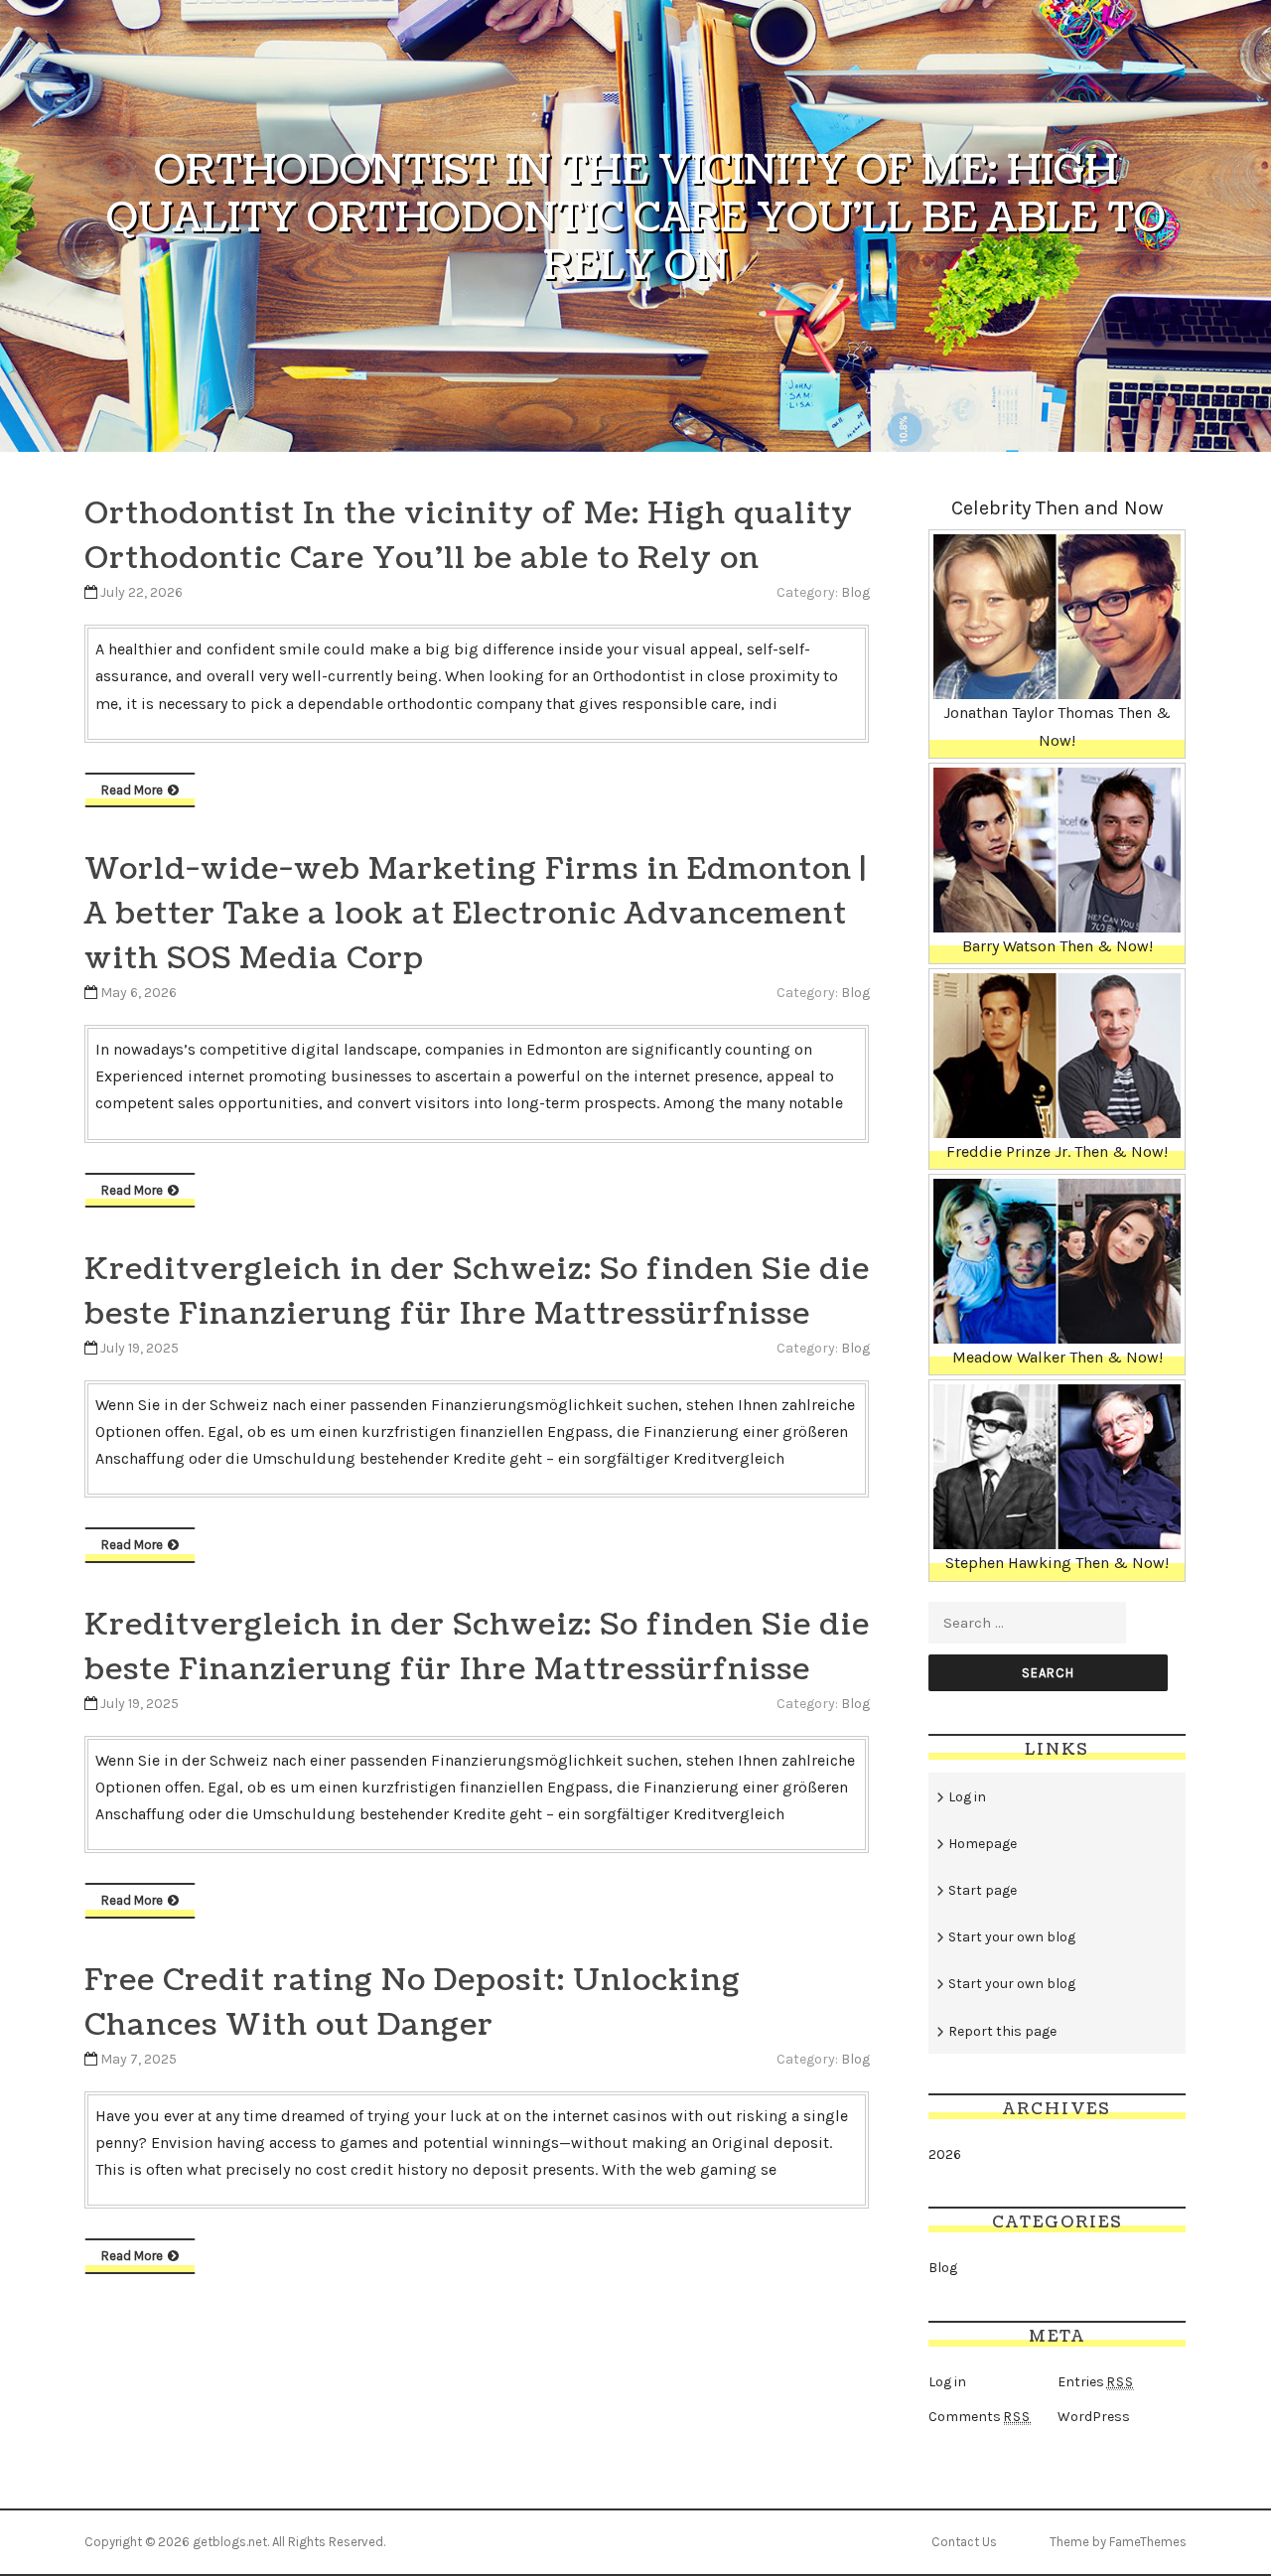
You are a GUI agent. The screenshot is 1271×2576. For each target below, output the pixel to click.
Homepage (983, 1844)
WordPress (1094, 2417)
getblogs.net (230, 2542)
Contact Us (964, 2542)
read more (132, 790)
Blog (855, 592)
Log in (967, 1797)
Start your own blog (1012, 1937)
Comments (980, 2417)
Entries (1096, 2382)
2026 (945, 2154)
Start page (983, 1890)
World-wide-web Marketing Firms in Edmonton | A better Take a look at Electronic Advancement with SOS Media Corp (476, 914)
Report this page (1002, 2031)
